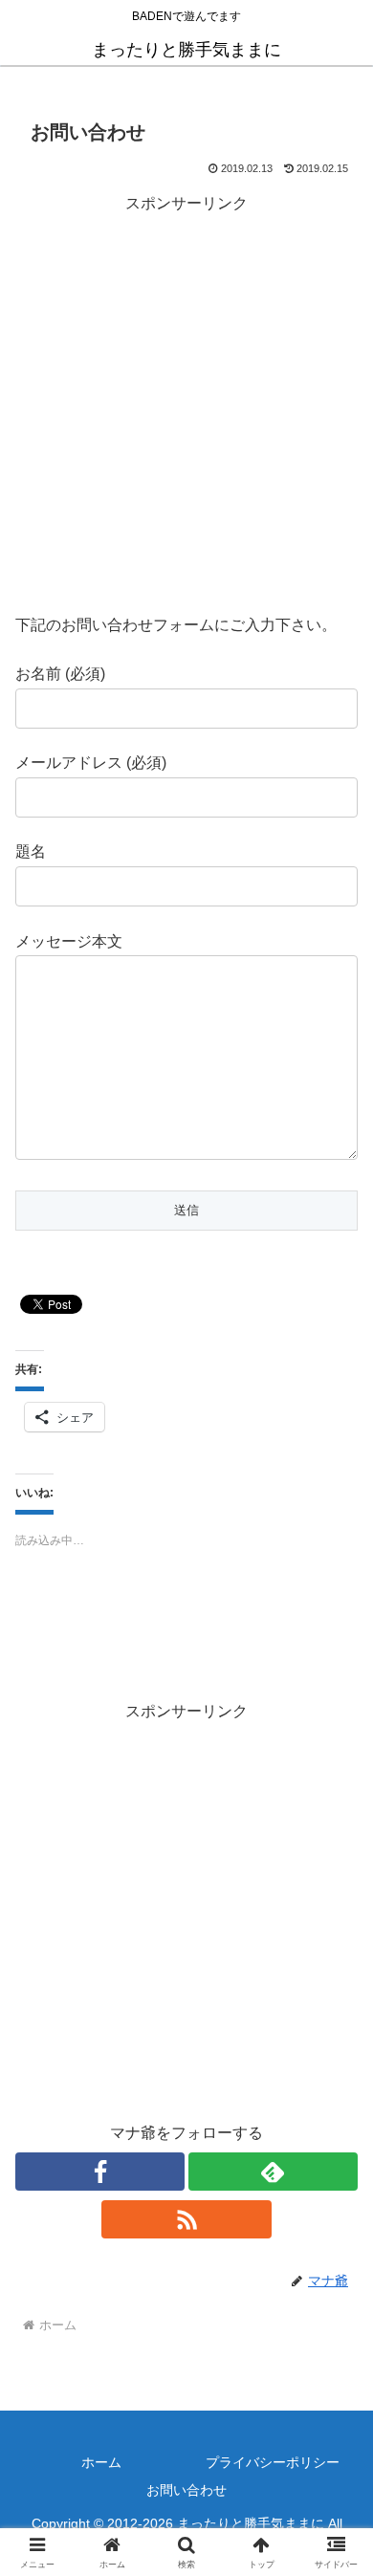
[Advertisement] (186, 404)
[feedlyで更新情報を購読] (273, 2172)
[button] (335, 2357)
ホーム (101, 2462)
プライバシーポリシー (273, 2462)
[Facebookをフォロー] (100, 2172)
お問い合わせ (186, 2490)
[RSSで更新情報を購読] (186, 2219)
